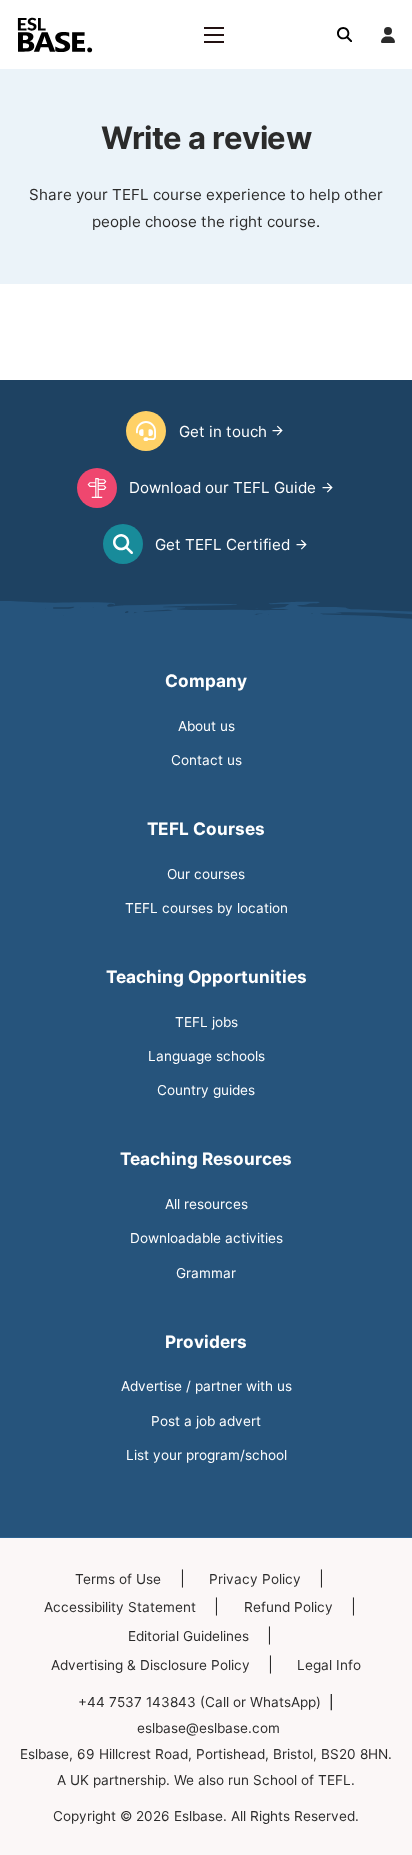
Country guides (206, 1090)
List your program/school (206, 1455)
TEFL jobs (206, 1022)
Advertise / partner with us (206, 1386)
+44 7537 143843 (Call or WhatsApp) (199, 1702)
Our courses (206, 874)
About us (206, 726)
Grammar (206, 1273)
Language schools (206, 1056)
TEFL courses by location (206, 908)
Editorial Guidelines (188, 1636)
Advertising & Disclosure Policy (150, 1665)
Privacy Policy (255, 1579)
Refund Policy (288, 1607)
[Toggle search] (345, 35)
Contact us (206, 760)
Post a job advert (206, 1421)
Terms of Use (118, 1579)
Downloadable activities (206, 1238)
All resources (206, 1204)
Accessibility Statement (120, 1607)
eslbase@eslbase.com (208, 1728)
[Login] (388, 35)
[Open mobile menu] (214, 35)
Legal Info (329, 1665)
